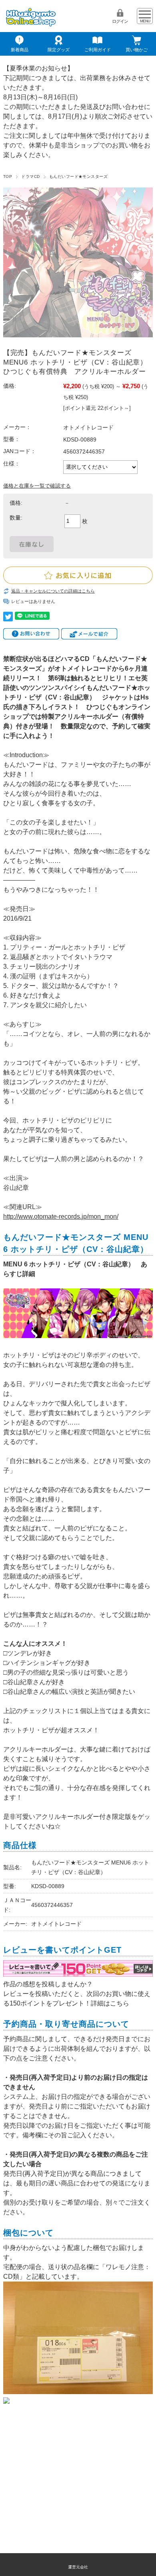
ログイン (120, 21)
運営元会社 (78, 2567)
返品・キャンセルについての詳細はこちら (53, 591)
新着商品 (20, 50)
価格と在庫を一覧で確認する (37, 486)
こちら (120, 2003)
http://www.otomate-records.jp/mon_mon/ (61, 1216)
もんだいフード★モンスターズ (79, 176)
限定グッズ (59, 50)
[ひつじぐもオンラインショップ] (31, 24)
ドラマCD (30, 176)
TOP (8, 176)
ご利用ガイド (98, 50)
